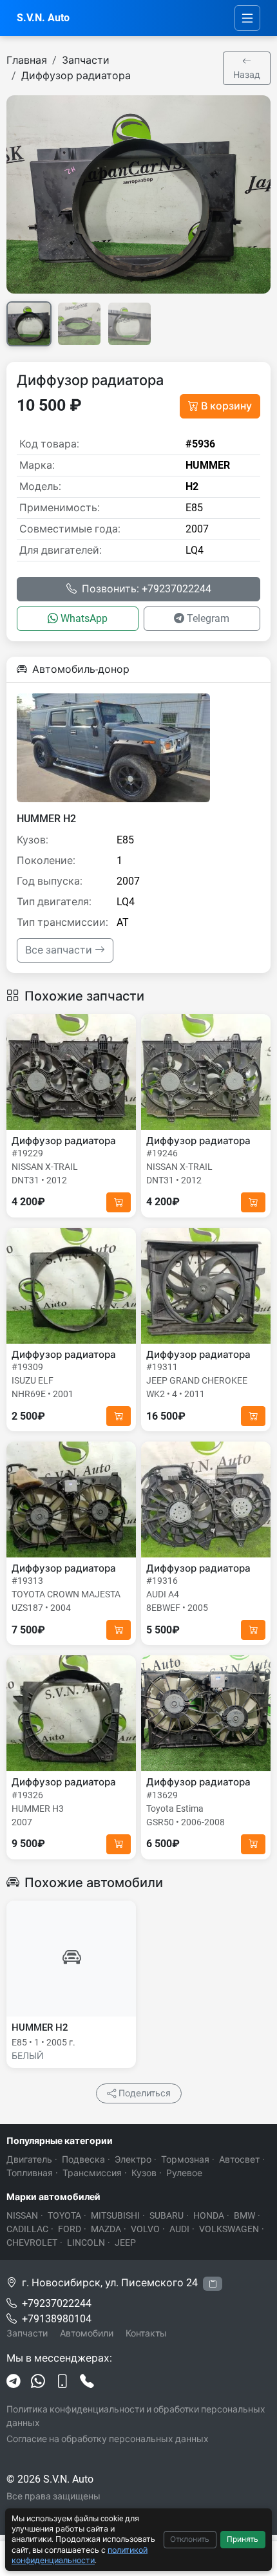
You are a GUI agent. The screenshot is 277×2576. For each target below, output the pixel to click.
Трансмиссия (92, 2173)
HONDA (209, 2215)
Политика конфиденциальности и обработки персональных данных (136, 2416)
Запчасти (86, 60)
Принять (243, 2539)
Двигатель (29, 2159)
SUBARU (167, 2215)
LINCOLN (86, 2242)
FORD (70, 2229)
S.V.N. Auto (43, 18)
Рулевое (184, 2173)
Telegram (208, 618)
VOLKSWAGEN (229, 2229)
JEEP (125, 2242)
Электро (133, 2159)
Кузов (144, 2173)
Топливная (30, 2173)
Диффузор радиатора (76, 76)
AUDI (179, 2229)
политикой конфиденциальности (80, 2555)
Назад (247, 75)
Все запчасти (60, 950)
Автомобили (87, 2333)
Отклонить (190, 2539)
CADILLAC (27, 2229)
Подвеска (83, 2159)
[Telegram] (14, 2382)
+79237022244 (57, 2303)
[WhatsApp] (38, 2382)
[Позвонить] (87, 2382)
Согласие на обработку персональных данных (108, 2439)
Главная (27, 60)
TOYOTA (64, 2215)
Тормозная (185, 2159)
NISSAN (22, 2215)
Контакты (146, 2333)
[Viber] (62, 2382)
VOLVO (145, 2229)
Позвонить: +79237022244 (147, 589)
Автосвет (239, 2159)
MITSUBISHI (115, 2215)
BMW (244, 2215)
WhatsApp (84, 618)
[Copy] (213, 2284)
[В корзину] (119, 1202)
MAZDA (106, 2229)
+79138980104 (57, 2319)
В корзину (226, 406)
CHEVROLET (32, 2242)
